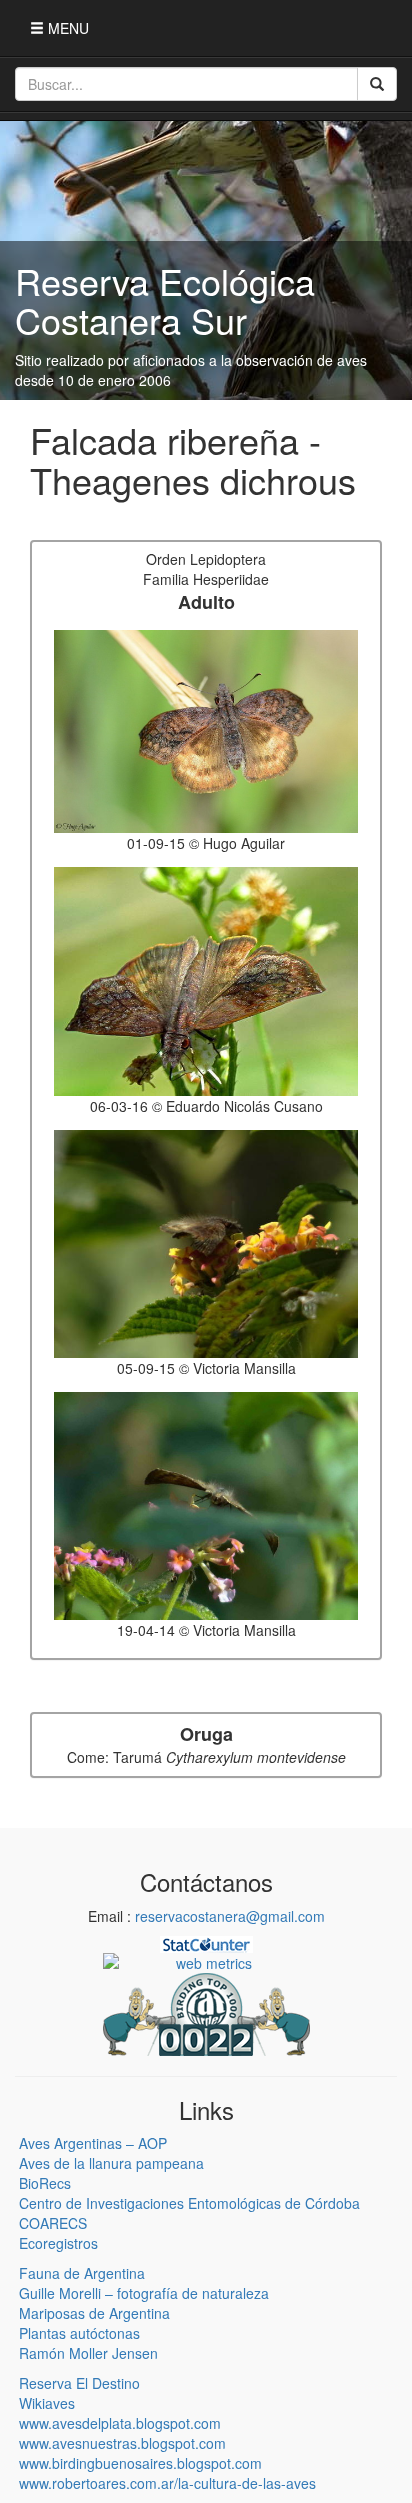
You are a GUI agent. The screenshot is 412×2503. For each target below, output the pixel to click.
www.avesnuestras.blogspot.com (122, 2443)
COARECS (53, 2223)
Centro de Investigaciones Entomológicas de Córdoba (189, 2203)
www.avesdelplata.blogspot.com (120, 2423)
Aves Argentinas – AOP (93, 2143)
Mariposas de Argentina (94, 2313)
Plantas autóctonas (79, 2333)
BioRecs (45, 2183)
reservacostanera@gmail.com (230, 1916)
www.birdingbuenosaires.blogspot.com (140, 2463)
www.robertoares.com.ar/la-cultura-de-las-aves (167, 2483)
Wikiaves (47, 2403)
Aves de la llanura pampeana (111, 2163)
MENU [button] (66, 28)
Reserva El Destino (79, 2383)
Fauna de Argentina (82, 2273)
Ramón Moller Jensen (88, 2353)
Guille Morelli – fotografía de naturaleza (144, 2293)
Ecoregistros (58, 2243)
